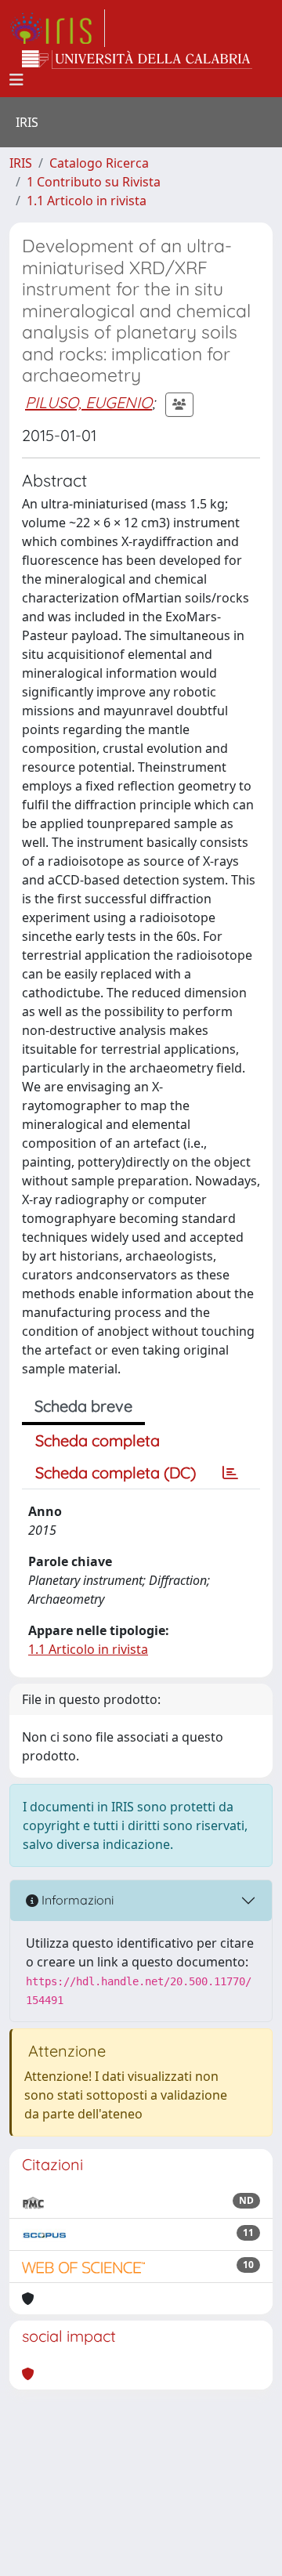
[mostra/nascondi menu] (16, 80)
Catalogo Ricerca (99, 163)
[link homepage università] (137, 60)
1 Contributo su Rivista (94, 182)
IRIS (21, 163)
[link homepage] (57, 28)
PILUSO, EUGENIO (89, 402)
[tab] (230, 1473)
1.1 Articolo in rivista (87, 201)
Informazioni (76, 1900)
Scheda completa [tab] (98, 1440)
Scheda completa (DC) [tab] (116, 1473)
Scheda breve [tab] (83, 1406)
